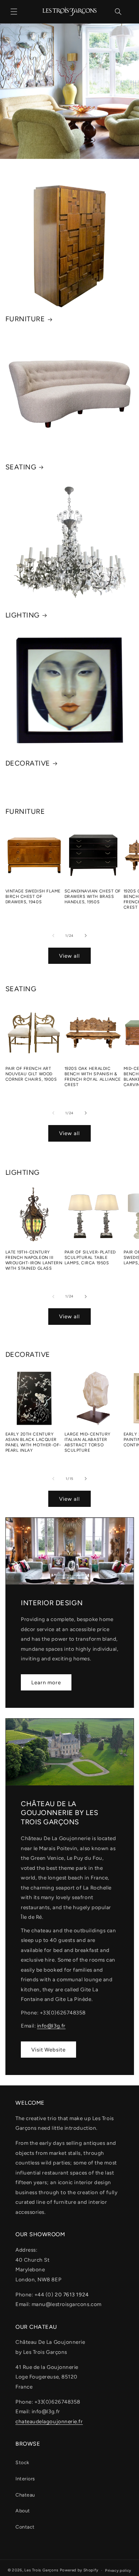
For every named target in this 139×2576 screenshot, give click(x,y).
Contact (25, 2527)
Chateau (25, 2495)
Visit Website (48, 2050)
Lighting (23, 615)
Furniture (25, 319)
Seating (21, 467)
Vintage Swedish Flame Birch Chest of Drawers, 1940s (33, 897)
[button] (14, 12)
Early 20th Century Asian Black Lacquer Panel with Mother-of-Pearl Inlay (33, 1442)
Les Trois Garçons (42, 2570)
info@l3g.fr (51, 2026)
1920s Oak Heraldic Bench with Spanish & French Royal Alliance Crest (93, 1077)
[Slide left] (53, 936)
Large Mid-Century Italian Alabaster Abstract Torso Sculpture (88, 1442)
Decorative (28, 763)
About (23, 2511)
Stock (22, 2462)
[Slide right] (86, 936)
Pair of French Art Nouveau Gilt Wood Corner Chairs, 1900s (31, 1074)
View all (69, 956)
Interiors (25, 2479)
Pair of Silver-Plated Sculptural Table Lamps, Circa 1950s (90, 1258)
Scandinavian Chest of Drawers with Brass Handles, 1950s (93, 897)
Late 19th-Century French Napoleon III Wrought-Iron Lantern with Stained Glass (34, 1260)
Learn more (46, 1682)
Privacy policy (118, 2570)
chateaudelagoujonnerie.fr (49, 2421)
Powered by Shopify (79, 2570)
